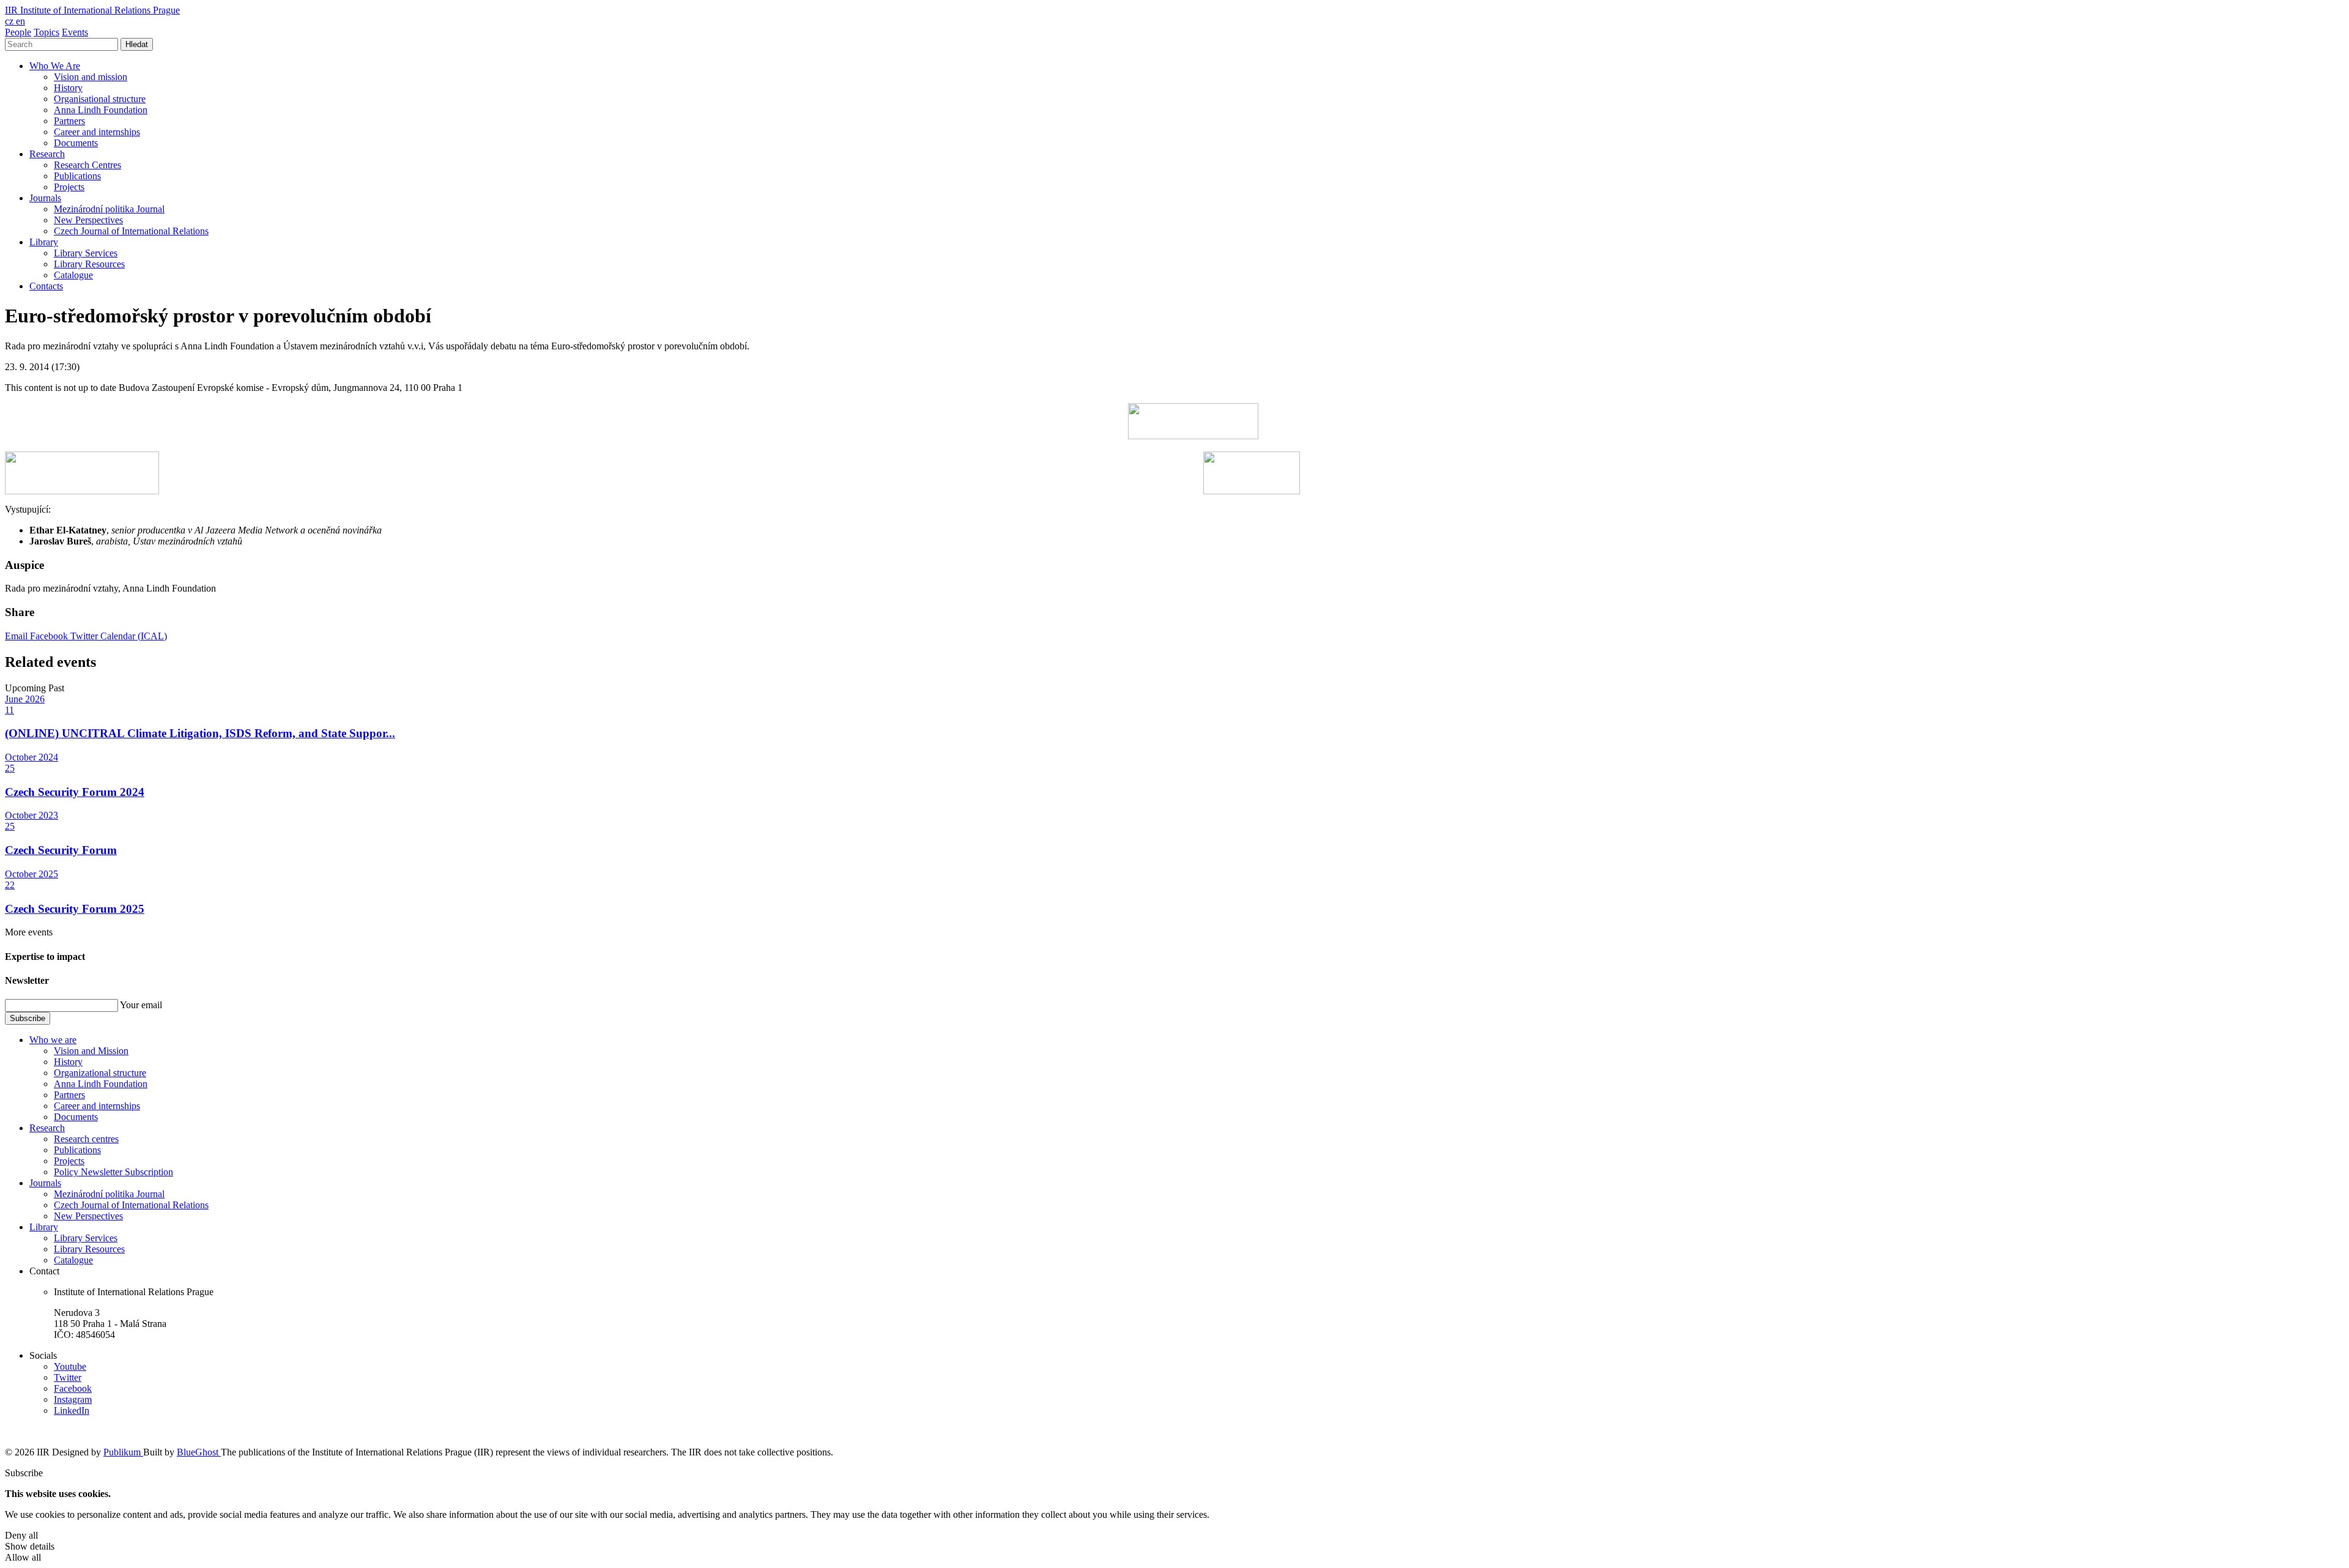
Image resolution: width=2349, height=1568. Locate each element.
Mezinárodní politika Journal (109, 209)
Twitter (85, 636)
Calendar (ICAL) (134, 636)
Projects (69, 187)
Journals (45, 198)
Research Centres (87, 165)
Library (44, 242)
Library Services (86, 253)
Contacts (46, 286)
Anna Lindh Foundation (101, 110)
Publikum (123, 1452)
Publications (77, 176)
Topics (46, 32)
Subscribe (28, 1018)
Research (47, 154)
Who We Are (55, 66)
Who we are (53, 1040)
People (18, 32)
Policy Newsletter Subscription (113, 1172)
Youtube (70, 1366)
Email (17, 636)
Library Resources (89, 264)
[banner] (92, 10)
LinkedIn (72, 1410)
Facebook (50, 636)
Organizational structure (100, 1073)
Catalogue (73, 275)
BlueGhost (199, 1452)
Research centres (86, 1139)
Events (75, 32)
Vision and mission (91, 77)
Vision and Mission (91, 1051)
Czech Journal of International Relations (131, 231)
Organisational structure (100, 99)
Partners (69, 121)
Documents (76, 143)
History (68, 88)
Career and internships (97, 132)
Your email (141, 1005)
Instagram (73, 1399)
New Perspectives (88, 220)
